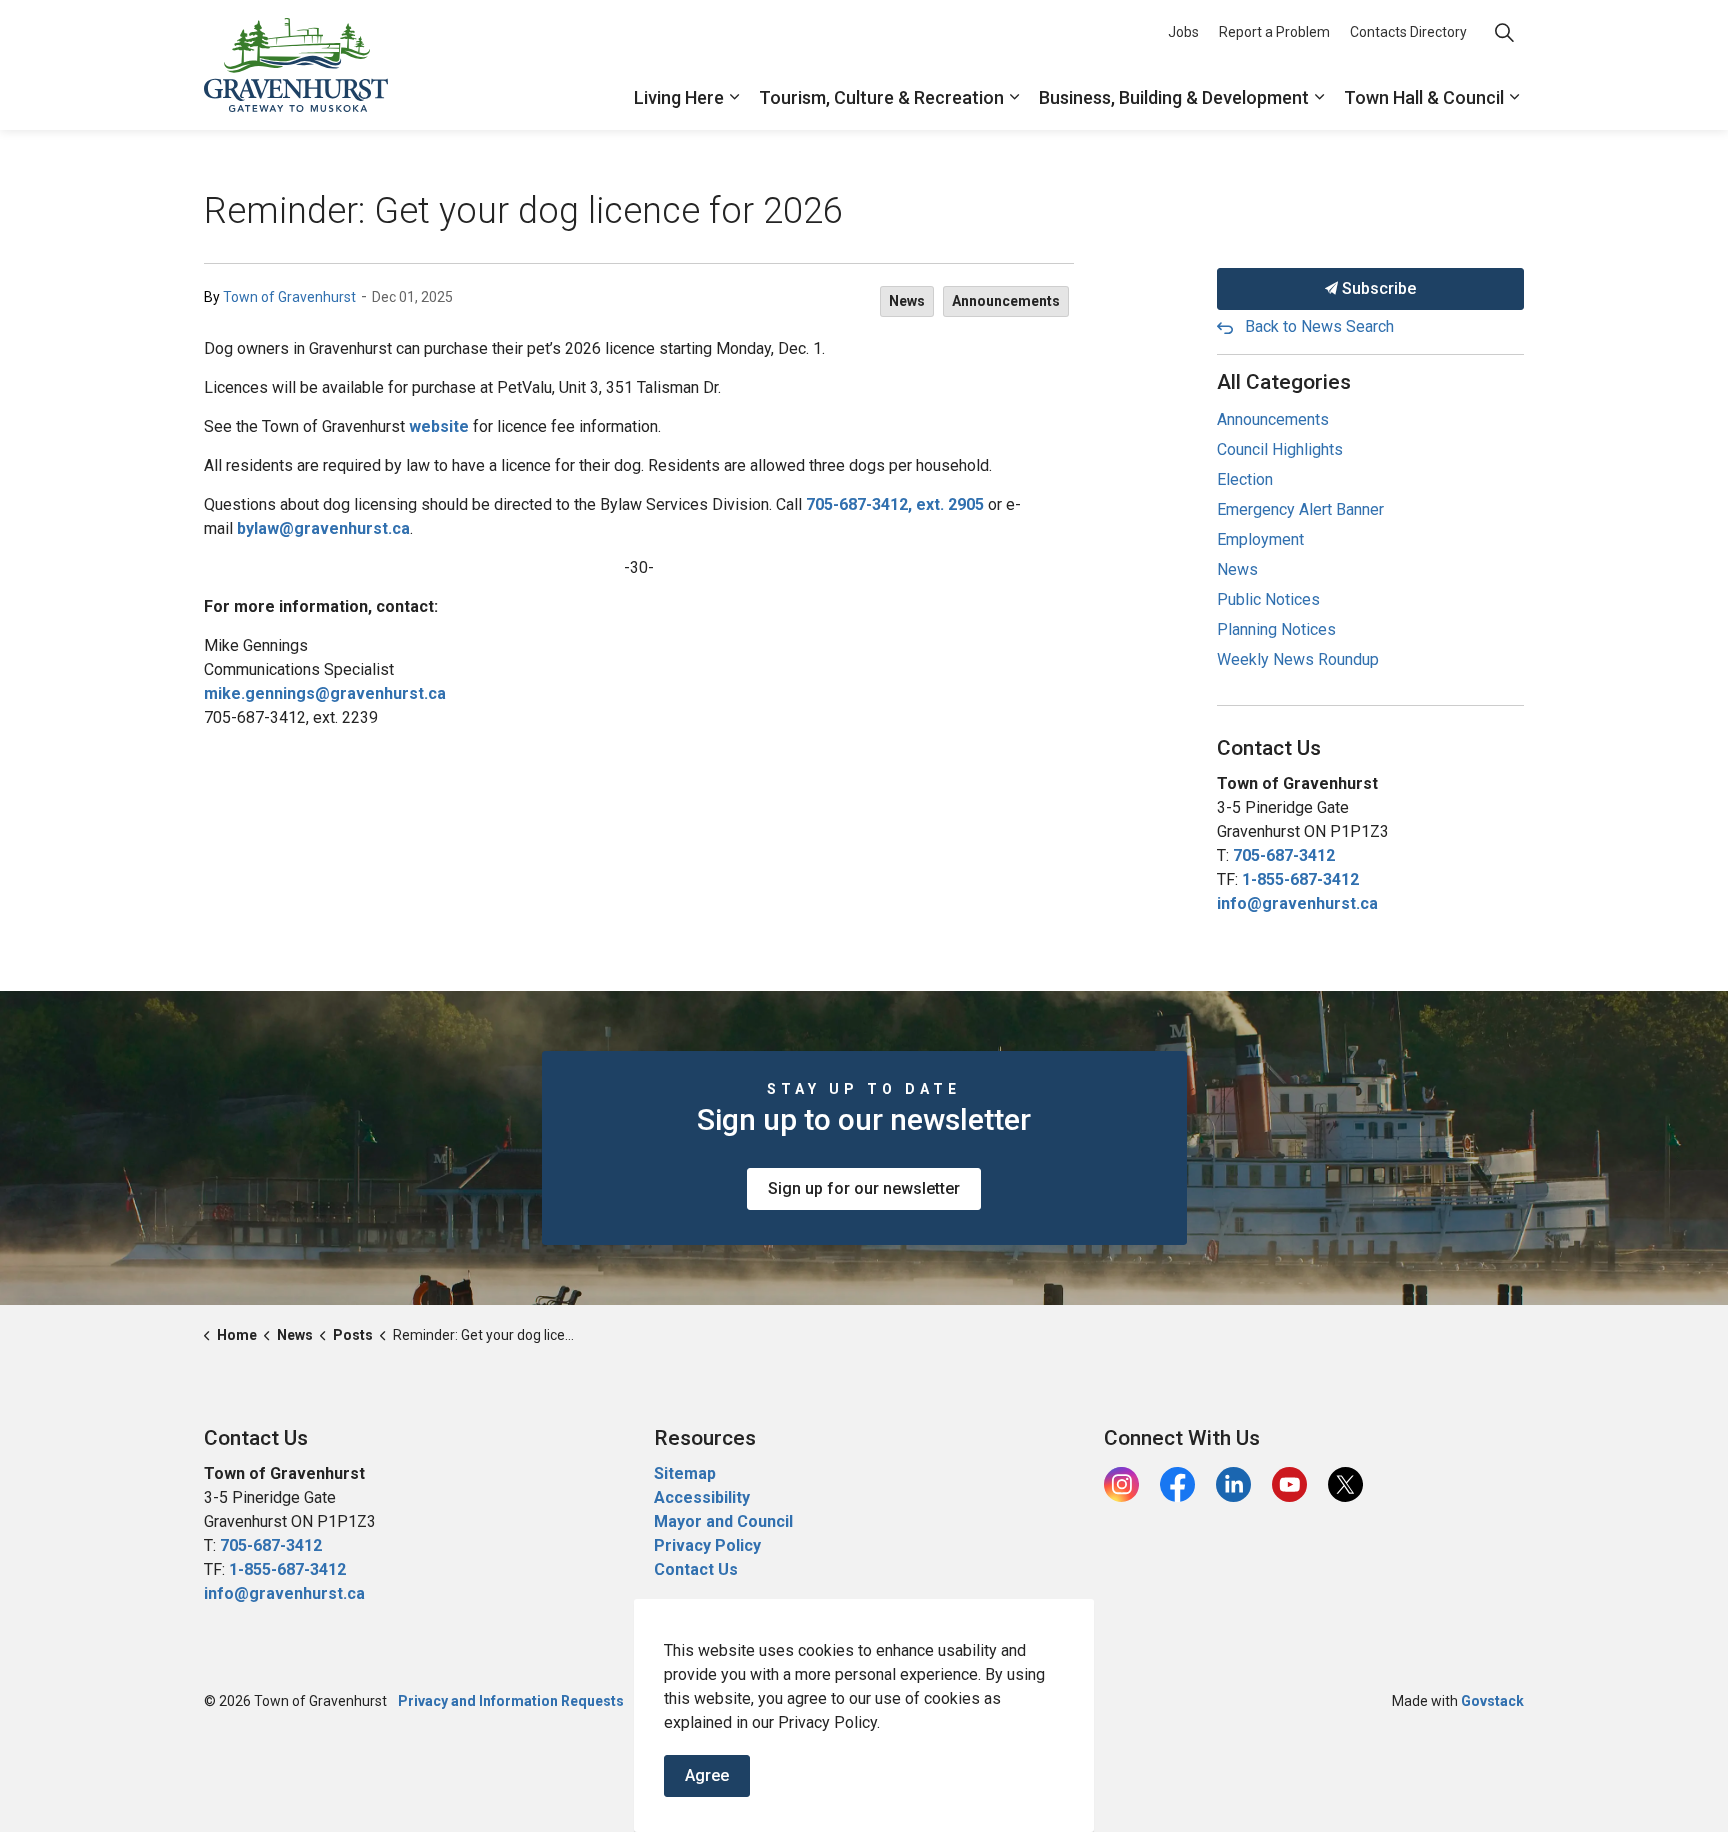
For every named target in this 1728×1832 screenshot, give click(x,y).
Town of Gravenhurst (289, 297)
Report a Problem (1274, 32)
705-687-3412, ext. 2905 (895, 504)
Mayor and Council (725, 1521)
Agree (707, 1775)
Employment (1260, 539)
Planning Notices (1276, 629)
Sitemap (685, 1473)
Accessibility (702, 1497)
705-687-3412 (1284, 855)
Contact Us (696, 1569)
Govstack (1492, 1701)
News (907, 301)
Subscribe (1377, 288)
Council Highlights (1280, 449)
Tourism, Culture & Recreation (881, 97)
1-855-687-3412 (1300, 879)
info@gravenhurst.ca (1297, 903)
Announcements (1006, 301)
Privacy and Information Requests (511, 1701)
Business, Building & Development (1174, 97)
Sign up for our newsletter (864, 1188)
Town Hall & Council (1424, 97)
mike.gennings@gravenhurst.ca (325, 693)
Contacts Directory (1408, 32)
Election (1245, 479)
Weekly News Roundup (1298, 659)
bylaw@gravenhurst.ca (323, 528)
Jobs (1183, 32)
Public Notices (1268, 599)
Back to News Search (1319, 326)
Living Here (679, 97)
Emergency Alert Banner (1300, 509)
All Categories (1284, 382)
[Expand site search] (1504, 32)
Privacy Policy (707, 1545)
